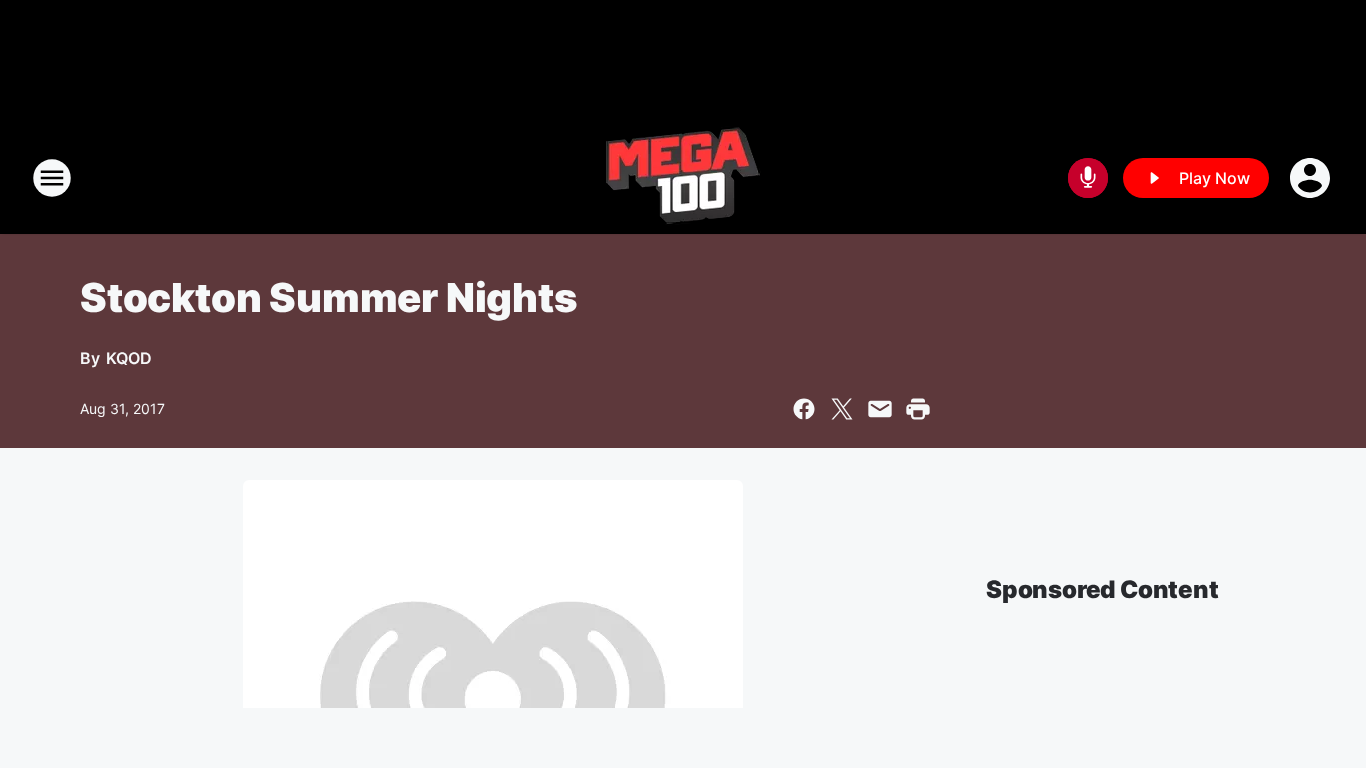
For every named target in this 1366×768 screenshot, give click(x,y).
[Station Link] (683, 178)
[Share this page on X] (842, 409)
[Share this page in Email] (880, 409)
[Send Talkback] (1088, 178)
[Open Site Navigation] (52, 178)
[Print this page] (918, 409)
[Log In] (1312, 178)
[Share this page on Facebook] (804, 409)
